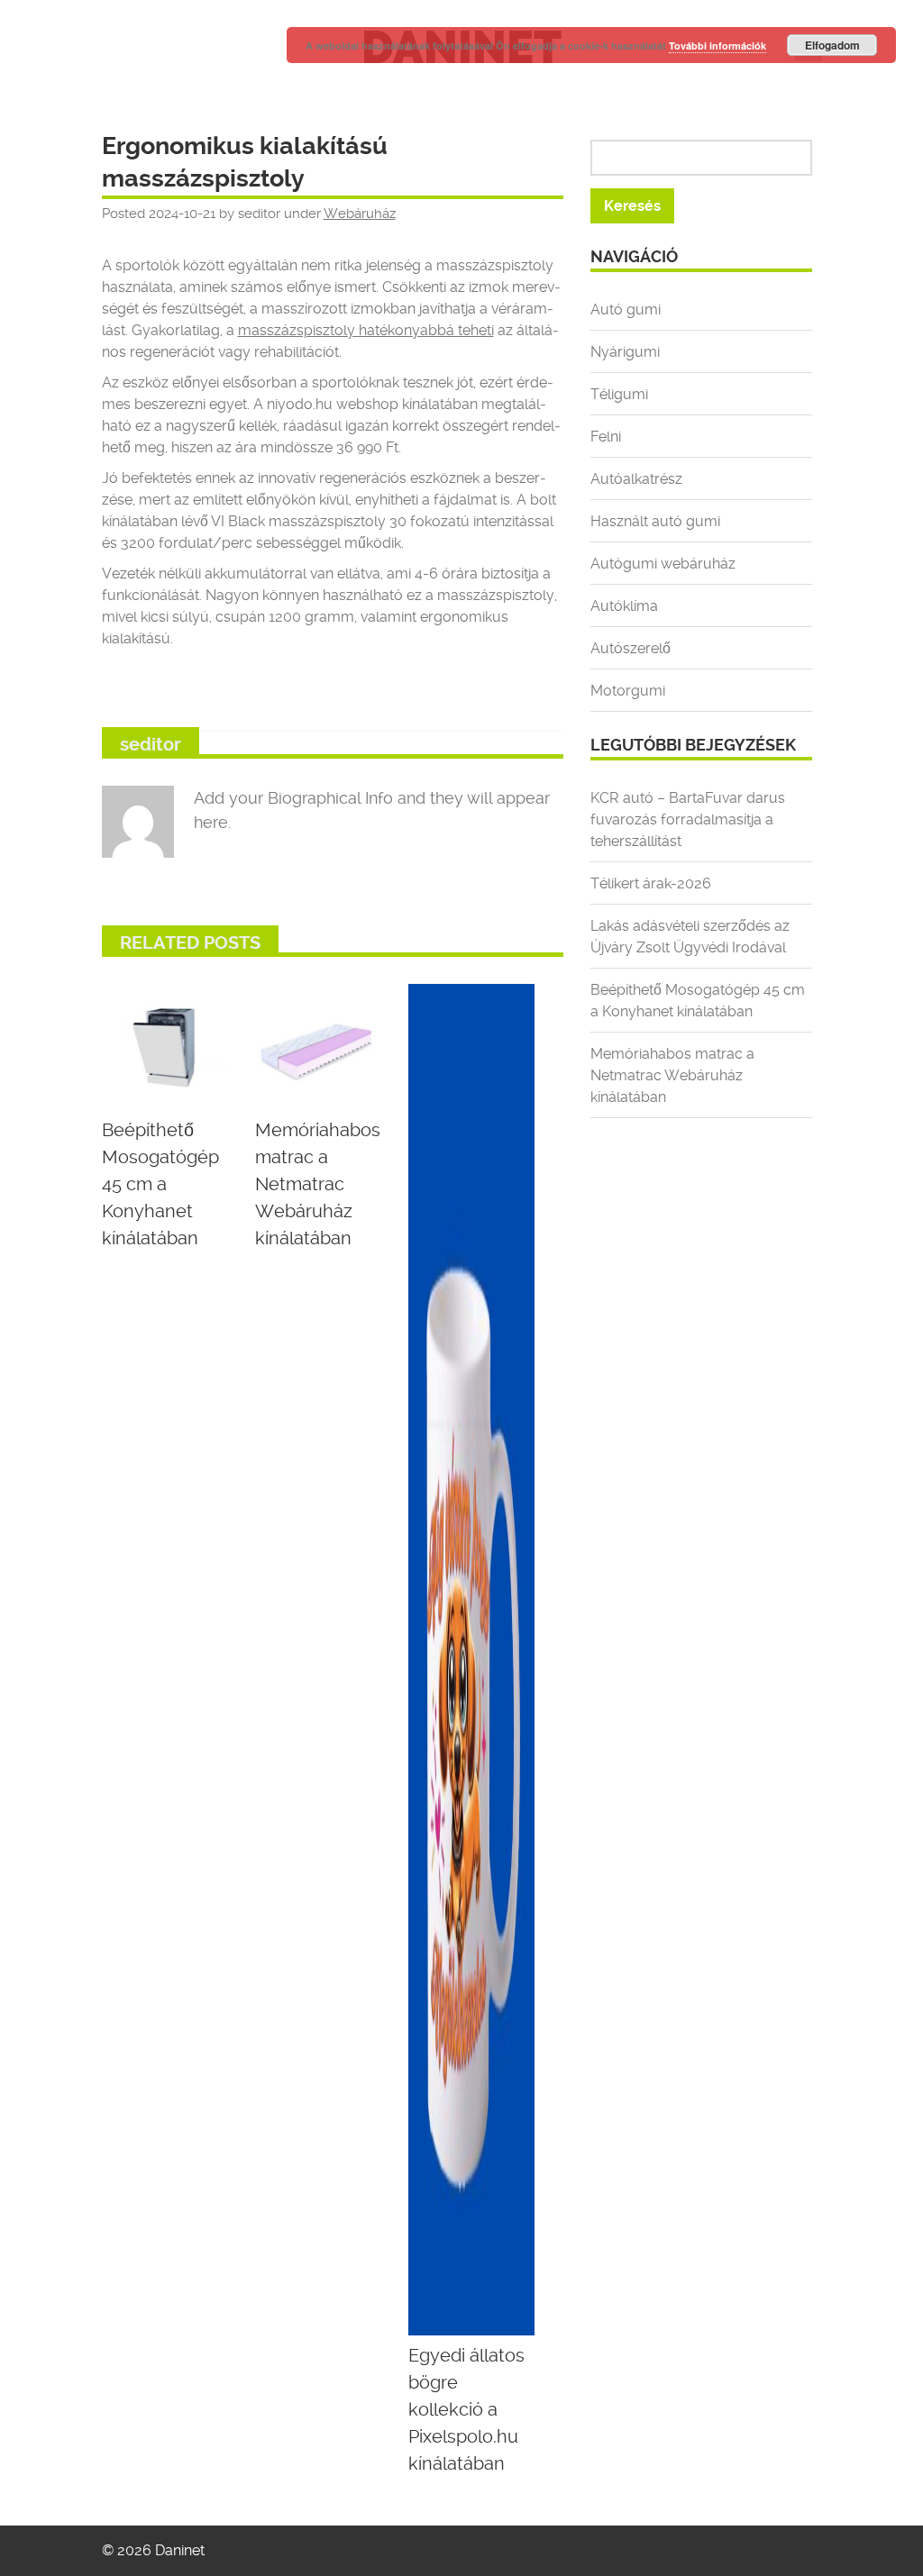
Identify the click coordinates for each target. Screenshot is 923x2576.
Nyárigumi (625, 352)
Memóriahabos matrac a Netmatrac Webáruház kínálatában (672, 1075)
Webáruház (360, 214)
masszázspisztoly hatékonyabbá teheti (366, 330)
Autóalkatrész (636, 479)
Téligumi (619, 394)
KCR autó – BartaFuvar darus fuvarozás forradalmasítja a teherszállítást (688, 819)
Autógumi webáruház (663, 564)
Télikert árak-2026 (651, 883)
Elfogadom (832, 45)
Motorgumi (628, 691)
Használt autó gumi (655, 521)
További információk (717, 46)
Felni (606, 437)
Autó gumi (626, 309)
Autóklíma (624, 606)
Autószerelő (631, 648)
